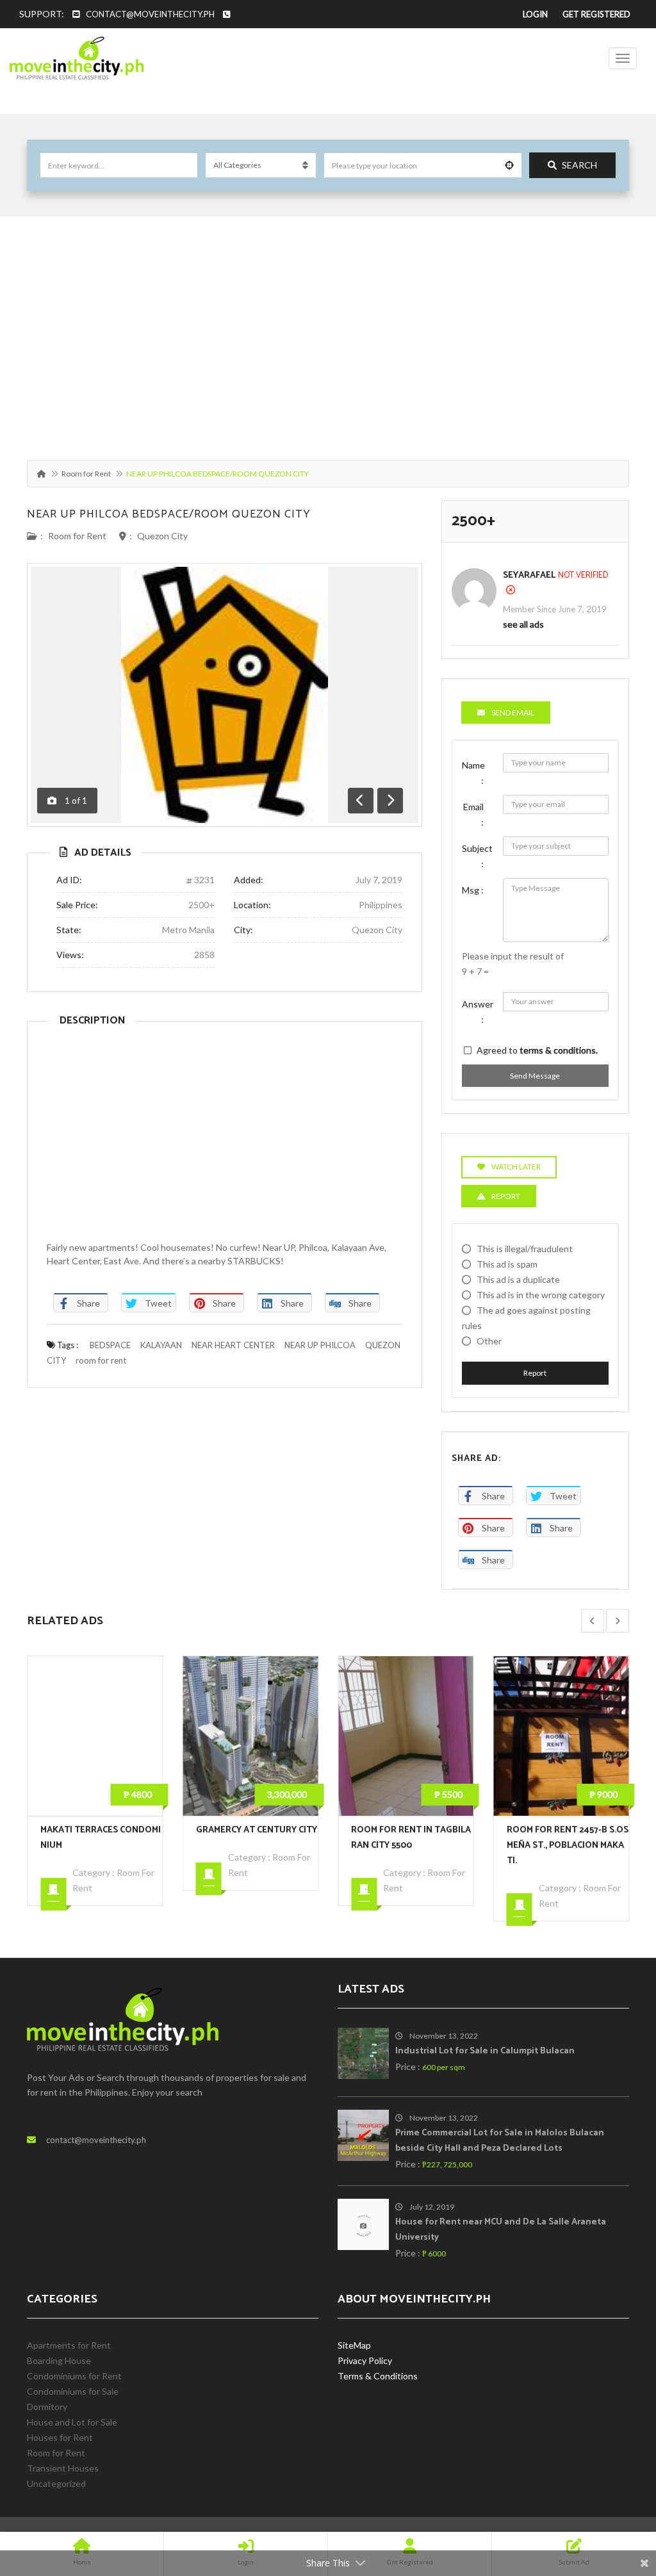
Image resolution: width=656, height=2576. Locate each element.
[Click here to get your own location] (509, 165)
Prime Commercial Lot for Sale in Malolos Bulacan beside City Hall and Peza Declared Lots (500, 2141)
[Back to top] (614, 2496)
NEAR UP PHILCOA (320, 1345)
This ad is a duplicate (518, 1279)
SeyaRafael (529, 575)
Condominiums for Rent (74, 2376)
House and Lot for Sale (72, 2422)
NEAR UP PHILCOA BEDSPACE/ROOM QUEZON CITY (169, 514)
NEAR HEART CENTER (233, 1345)
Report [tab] (506, 1196)
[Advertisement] (328, 332)
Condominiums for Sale (73, 2391)
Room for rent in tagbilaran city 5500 (256, 1838)
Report (535, 1373)
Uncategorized (56, 2483)
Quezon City (162, 536)
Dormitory (47, 2407)
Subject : (477, 856)
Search (579, 165)
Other (489, 1341)
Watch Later (516, 1167)
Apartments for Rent (69, 2345)
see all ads (523, 624)
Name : (473, 773)
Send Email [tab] (513, 713)
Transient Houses (63, 2468)
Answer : (478, 1012)
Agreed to (537, 1050)
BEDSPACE (110, 1345)
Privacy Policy (365, 2360)
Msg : (473, 890)
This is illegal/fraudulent (525, 1249)
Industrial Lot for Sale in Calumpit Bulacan (485, 2051)
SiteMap (354, 2345)
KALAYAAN (161, 1345)
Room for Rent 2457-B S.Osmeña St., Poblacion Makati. (412, 1846)
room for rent (101, 1360)
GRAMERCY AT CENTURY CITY (101, 1830)
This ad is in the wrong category (541, 1295)
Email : (473, 814)
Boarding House (59, 2360)
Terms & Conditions (378, 2376)
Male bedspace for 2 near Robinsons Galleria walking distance (567, 1846)
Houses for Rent (60, 2437)
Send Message (535, 1076)
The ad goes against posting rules (526, 1318)
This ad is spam (507, 1264)
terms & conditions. (559, 1050)
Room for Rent (86, 474)
